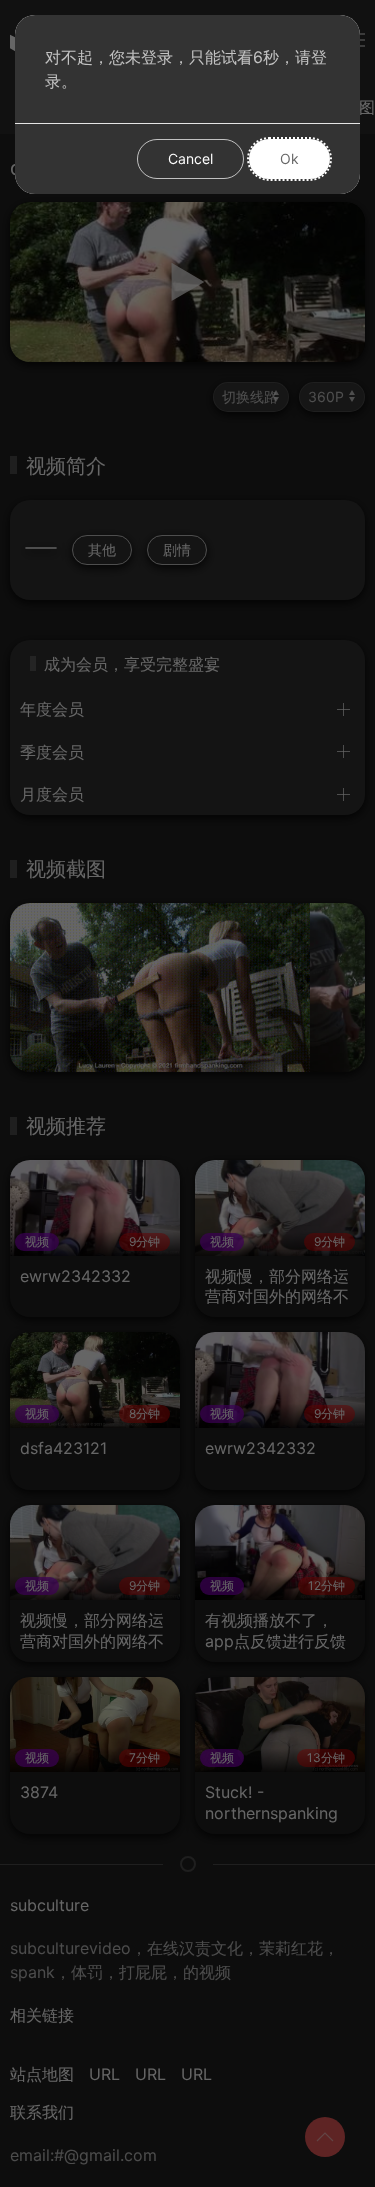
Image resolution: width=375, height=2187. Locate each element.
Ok (289, 158)
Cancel (190, 158)
